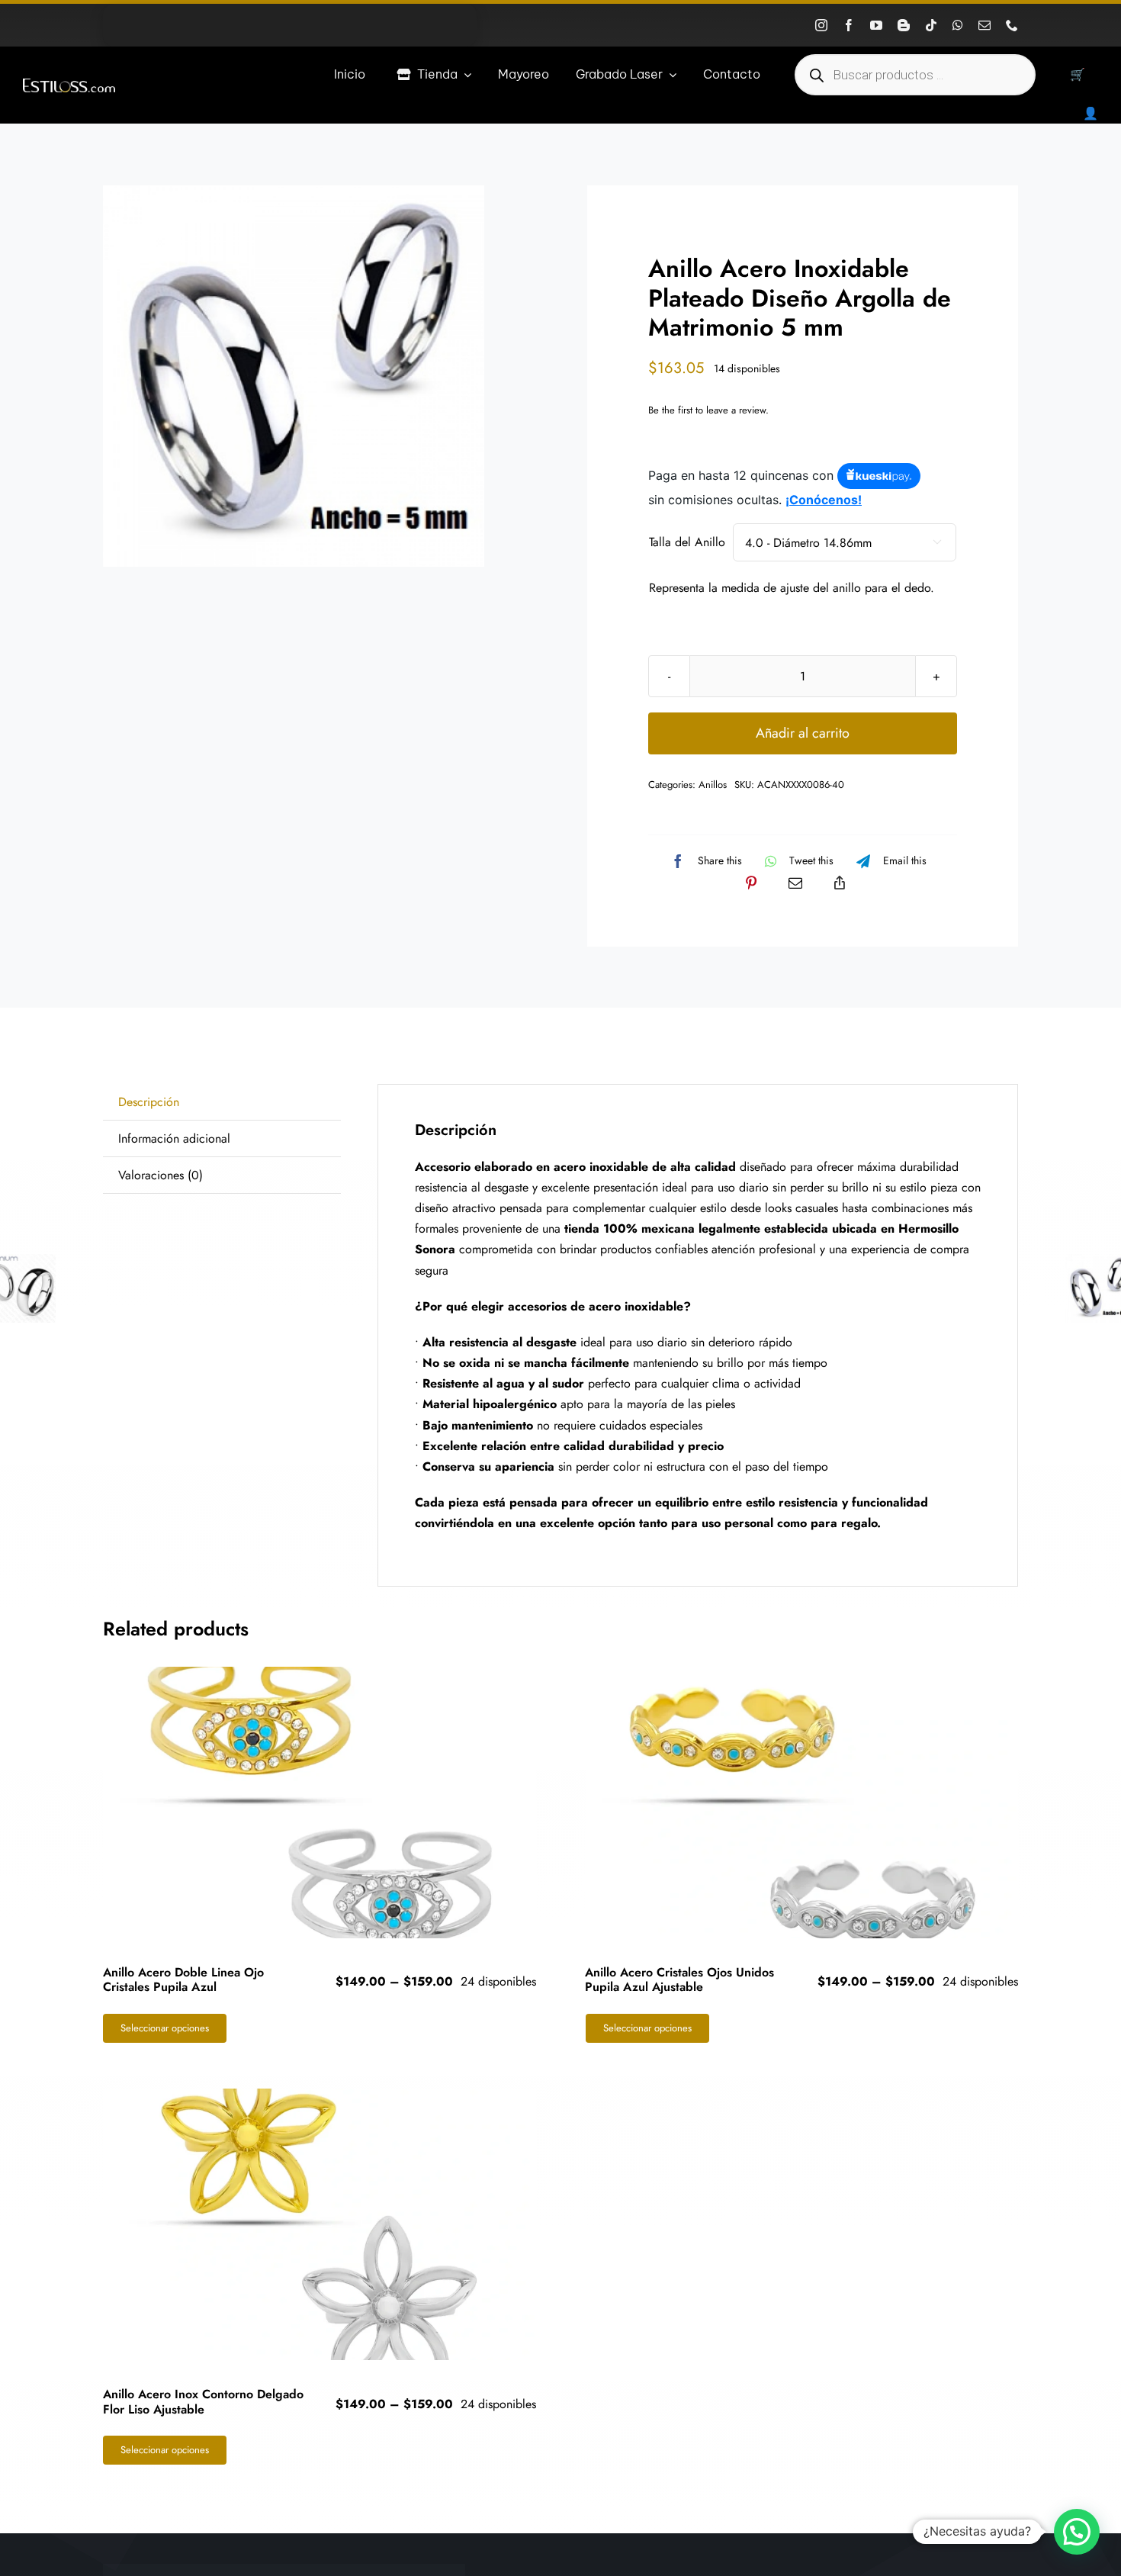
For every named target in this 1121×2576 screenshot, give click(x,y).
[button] (1077, 2532)
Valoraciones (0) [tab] (161, 1175)
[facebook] (849, 25)
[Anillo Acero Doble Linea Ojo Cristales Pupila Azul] (320, 1803)
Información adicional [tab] (174, 1138)
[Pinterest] (751, 883)
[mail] (984, 25)
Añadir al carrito (803, 733)
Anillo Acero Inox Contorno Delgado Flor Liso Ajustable (203, 2401)
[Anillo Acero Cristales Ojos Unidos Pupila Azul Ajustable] (802, 1803)
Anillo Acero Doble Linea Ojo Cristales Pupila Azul (183, 1979)
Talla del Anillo (687, 542)
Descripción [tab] (149, 1102)
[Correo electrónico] (795, 883)
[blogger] (904, 25)
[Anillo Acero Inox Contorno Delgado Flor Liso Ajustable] (320, 2225)
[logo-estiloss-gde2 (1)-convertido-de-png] (69, 84)
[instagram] (821, 25)
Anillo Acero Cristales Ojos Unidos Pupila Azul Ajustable (679, 1979)
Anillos (713, 785)
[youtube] (876, 25)
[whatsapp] (958, 25)
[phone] (1012, 25)
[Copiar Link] (840, 883)
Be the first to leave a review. (708, 410)
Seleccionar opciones (165, 2028)
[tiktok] (931, 25)
